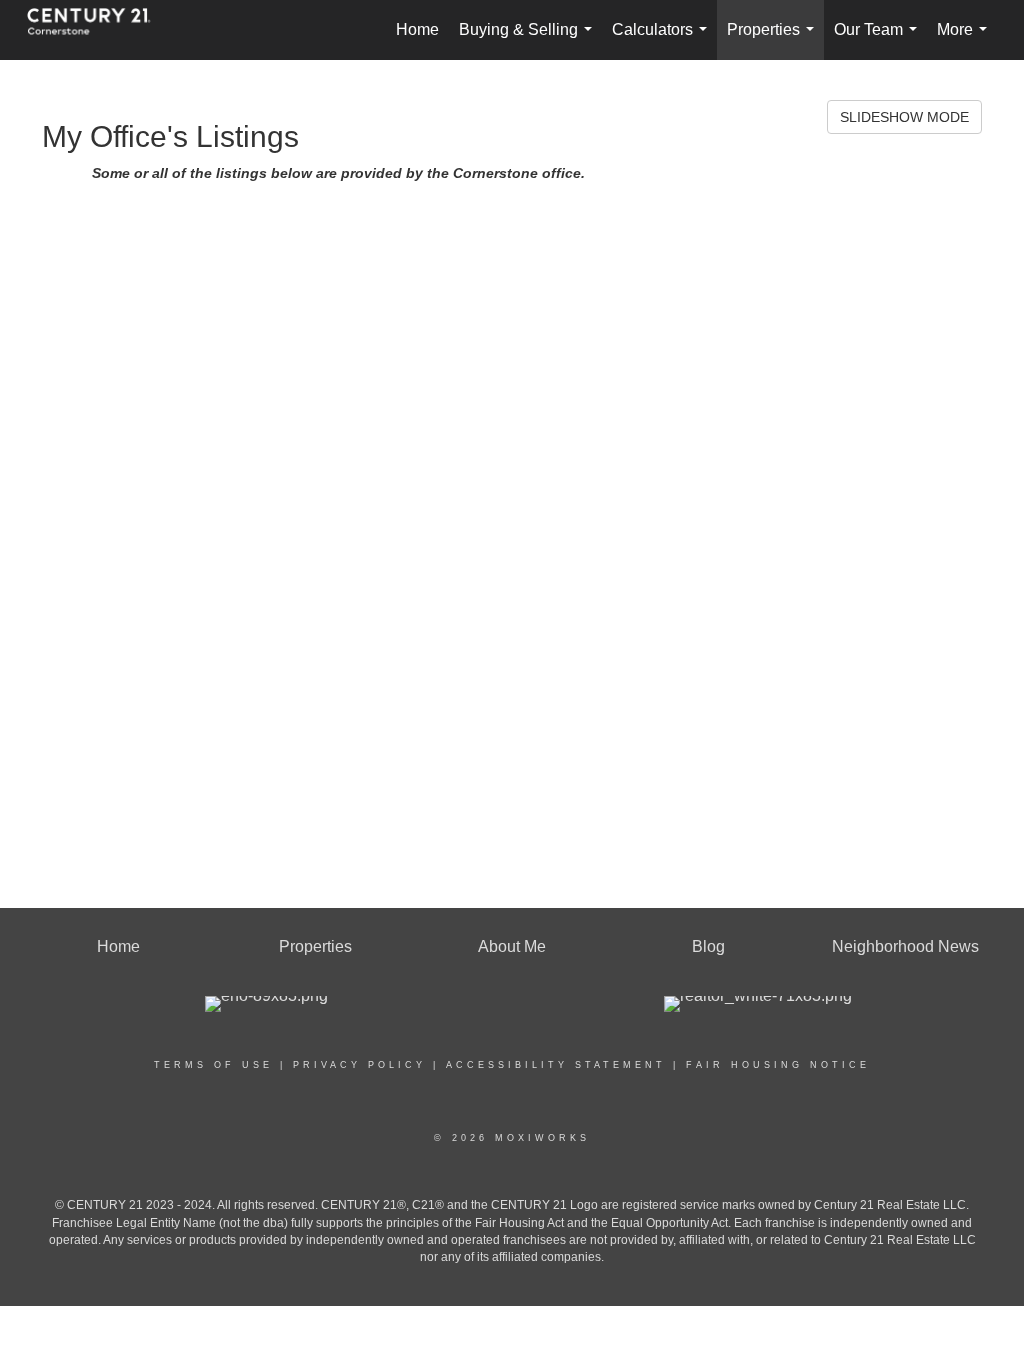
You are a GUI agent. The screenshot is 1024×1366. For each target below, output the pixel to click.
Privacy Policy (359, 1065)
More (966, 40)
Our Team (879, 40)
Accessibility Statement (556, 1065)
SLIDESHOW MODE (904, 117)
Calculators (663, 40)
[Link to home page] (99, 30)
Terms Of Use (213, 1065)
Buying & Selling (529, 40)
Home (417, 29)
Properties (774, 40)
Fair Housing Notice (778, 1065)
